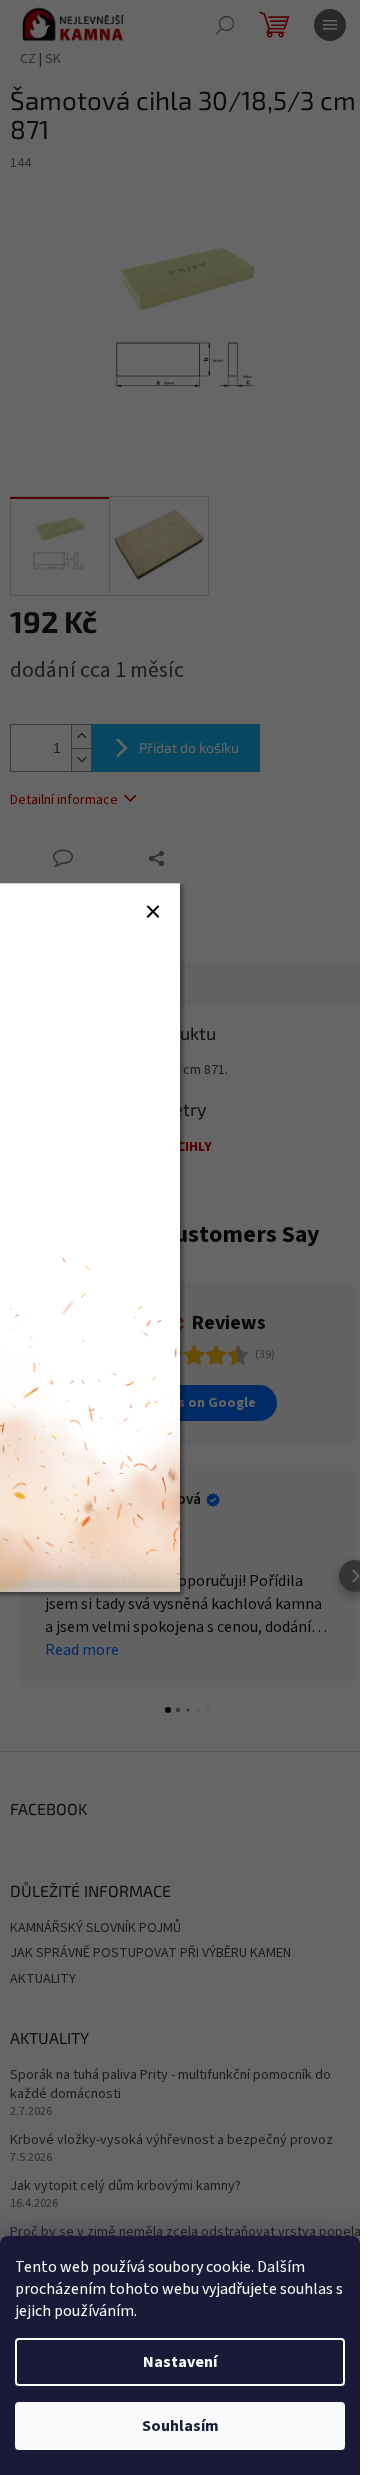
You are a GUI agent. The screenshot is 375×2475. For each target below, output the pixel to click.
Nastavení (180, 2362)
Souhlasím (180, 2426)
